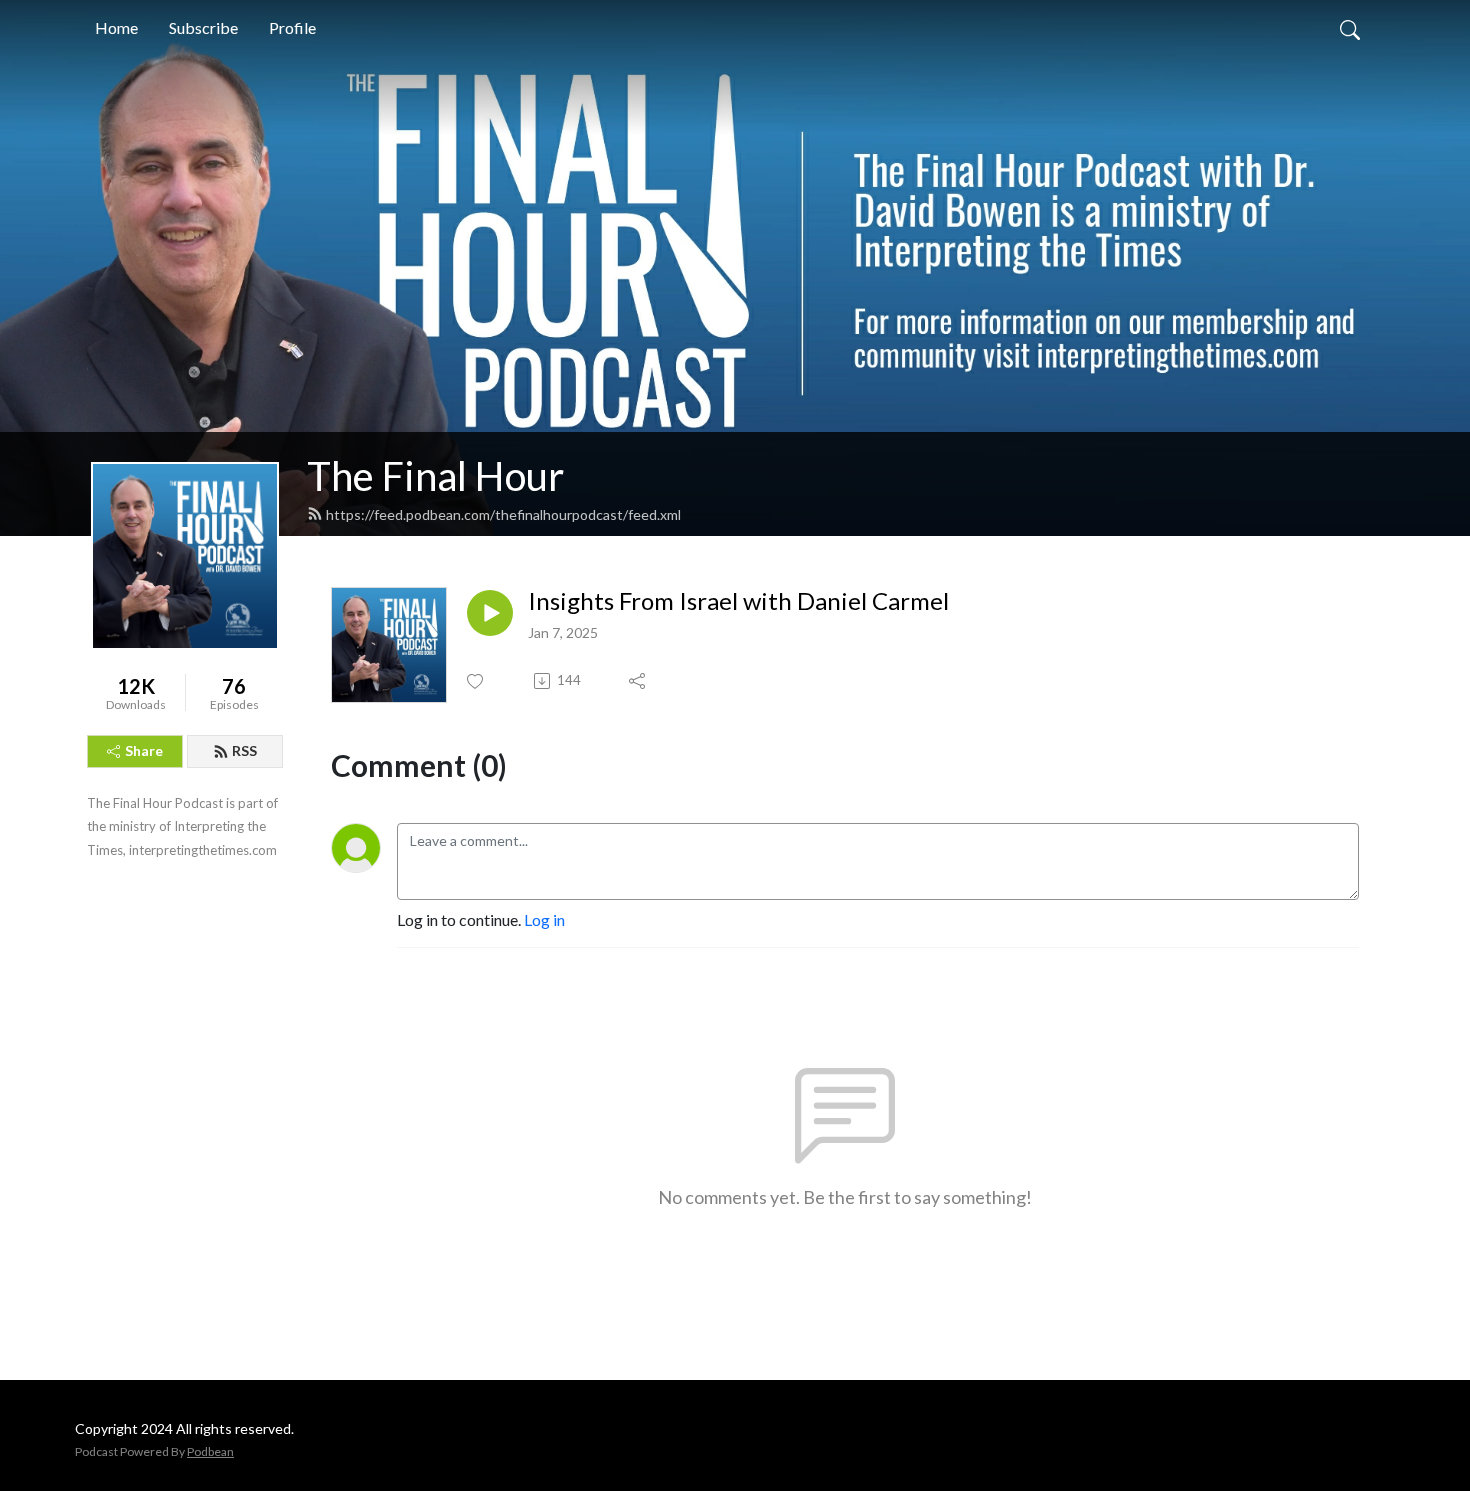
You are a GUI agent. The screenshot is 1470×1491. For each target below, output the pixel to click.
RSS (244, 750)
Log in (544, 919)
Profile (292, 27)
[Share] (638, 681)
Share (144, 750)
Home (116, 27)
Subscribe (203, 27)
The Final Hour (435, 476)
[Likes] (476, 681)
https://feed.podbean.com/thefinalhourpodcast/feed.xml (503, 514)
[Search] (1350, 28)
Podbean (210, 1451)
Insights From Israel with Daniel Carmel (738, 601)
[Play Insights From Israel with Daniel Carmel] (490, 613)
